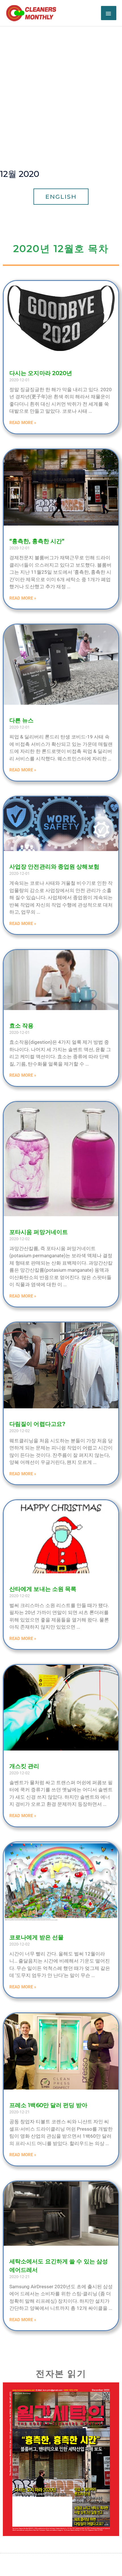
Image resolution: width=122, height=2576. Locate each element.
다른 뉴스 (22, 720)
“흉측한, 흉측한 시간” (37, 541)
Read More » (23, 423)
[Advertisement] (61, 90)
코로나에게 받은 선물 (36, 1937)
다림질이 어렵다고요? (37, 1424)
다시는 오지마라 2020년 (41, 373)
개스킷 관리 (24, 1766)
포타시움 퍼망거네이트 (39, 1232)
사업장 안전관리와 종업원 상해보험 (54, 867)
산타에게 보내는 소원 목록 (43, 1589)
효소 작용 (22, 1026)
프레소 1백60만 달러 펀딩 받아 (48, 2105)
